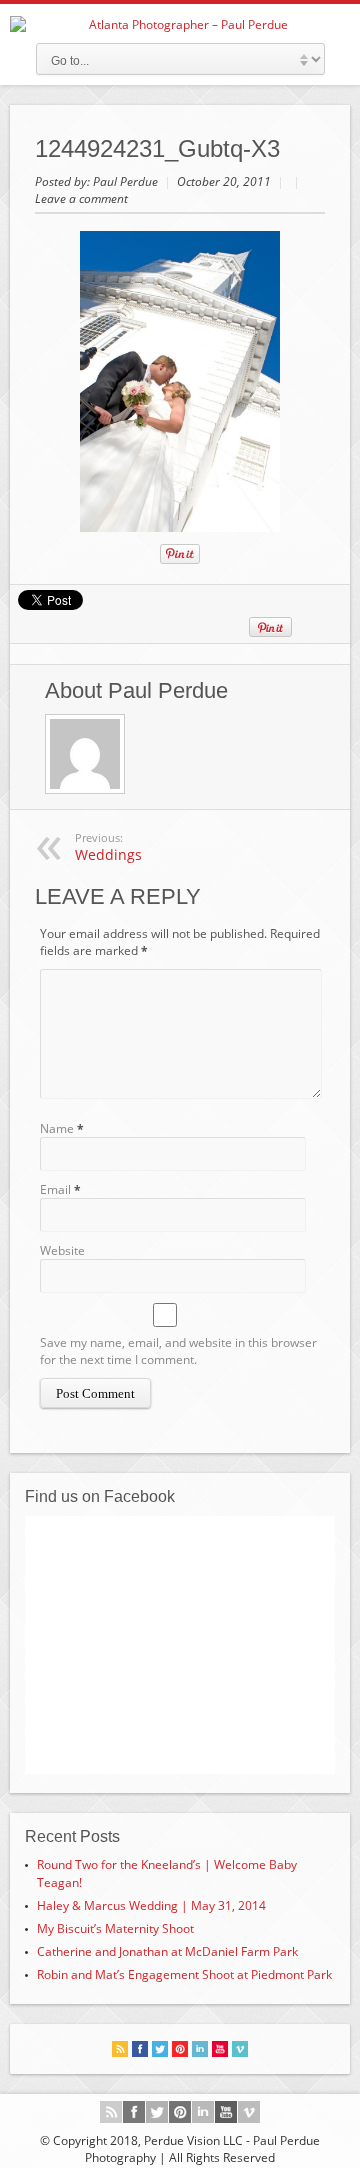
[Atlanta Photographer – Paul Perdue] (180, 24)
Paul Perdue (127, 181)
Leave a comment (81, 198)
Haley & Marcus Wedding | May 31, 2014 (151, 1905)
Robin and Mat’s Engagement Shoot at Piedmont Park (184, 1974)
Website (62, 1250)
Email (55, 1189)
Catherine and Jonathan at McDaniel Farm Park (167, 1951)
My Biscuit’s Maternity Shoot (115, 1928)
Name (57, 1128)
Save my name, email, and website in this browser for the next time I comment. (178, 1351)
